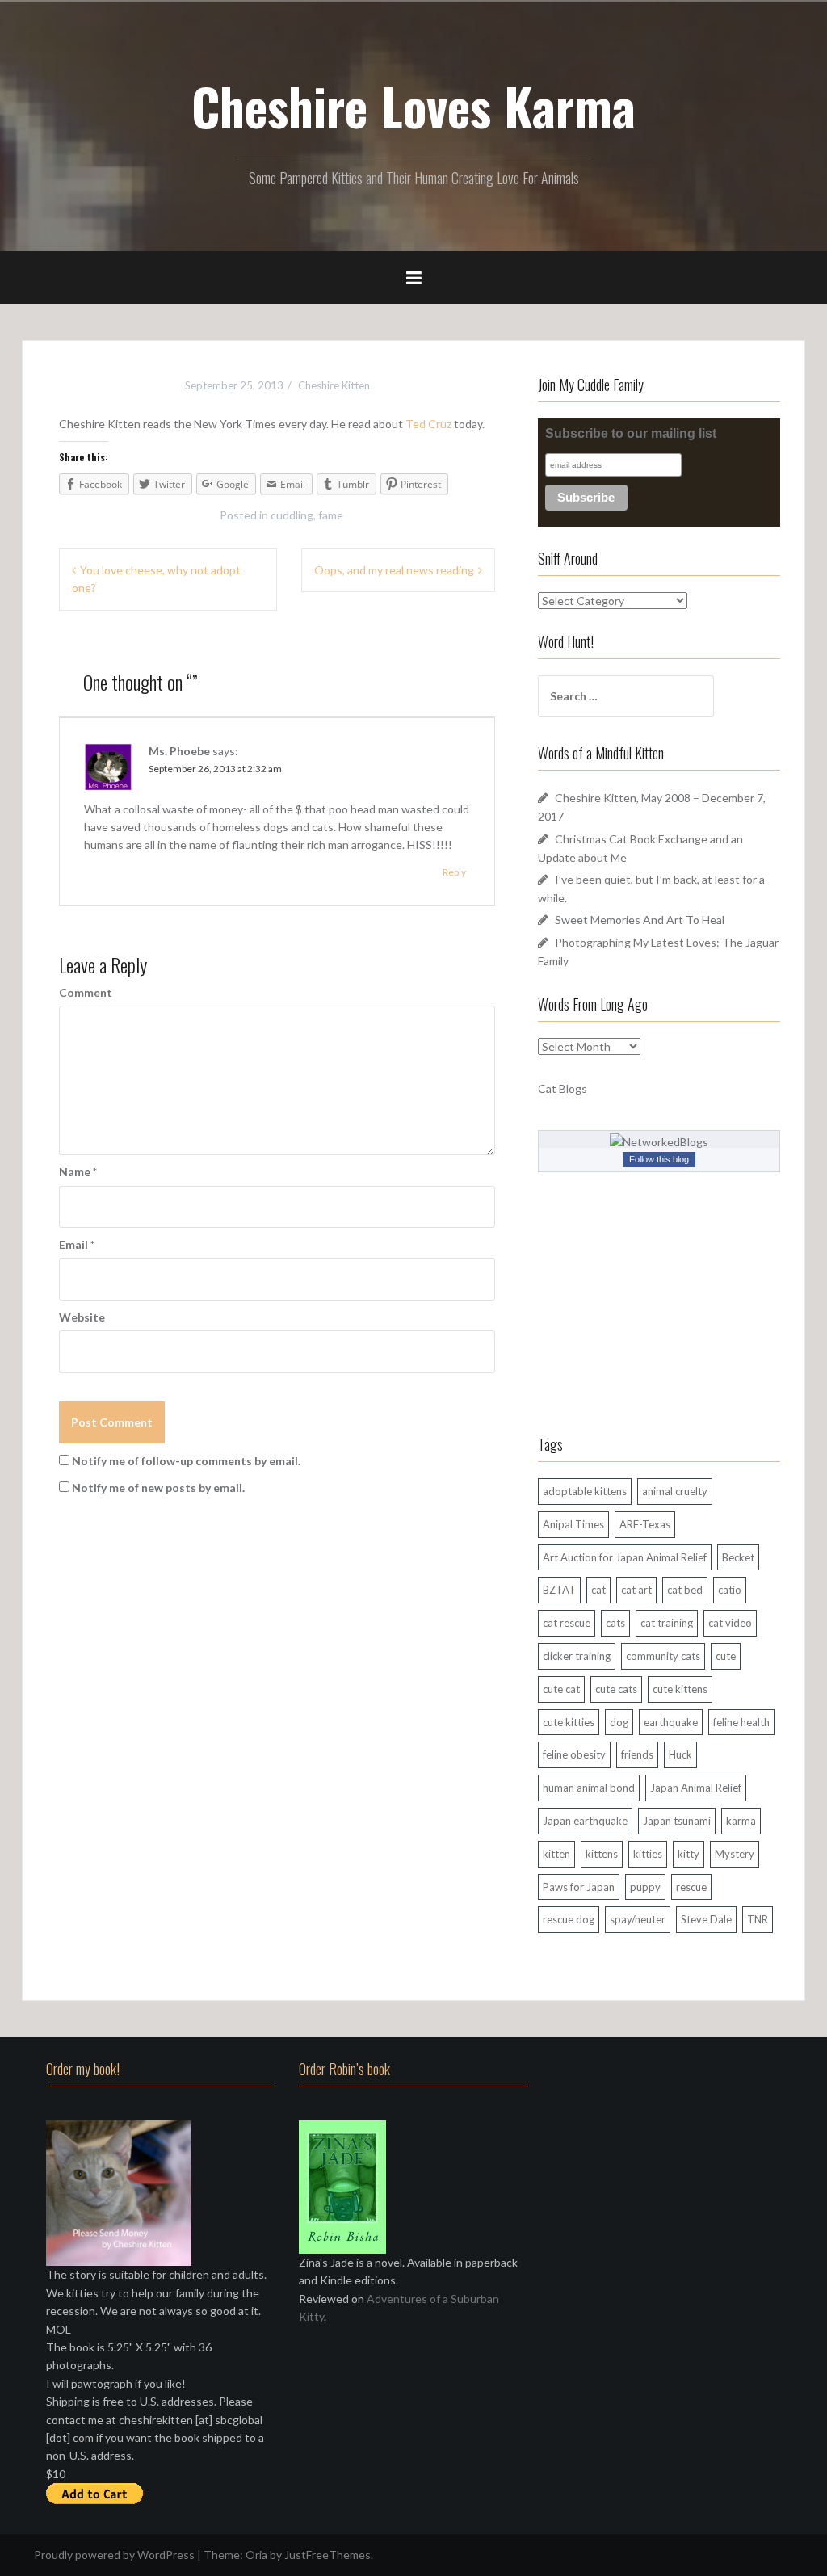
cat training (667, 1623)
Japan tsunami (677, 1821)
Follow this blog (659, 1159)
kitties (648, 1854)
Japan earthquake (585, 1821)
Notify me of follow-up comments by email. (186, 1461)
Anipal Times (573, 1524)
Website (82, 1317)
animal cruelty (675, 1491)
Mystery (735, 1854)
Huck (680, 1754)
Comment (86, 992)
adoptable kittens (585, 1491)
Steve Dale (706, 1919)
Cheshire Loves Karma (413, 106)
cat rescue (567, 1623)
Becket (738, 1557)
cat (598, 1590)
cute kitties (569, 1722)
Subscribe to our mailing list (631, 433)
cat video (730, 1623)
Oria (256, 2555)
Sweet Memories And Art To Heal (640, 920)
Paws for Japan (579, 1887)
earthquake (671, 1722)
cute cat (561, 1689)
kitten (556, 1854)
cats (615, 1623)
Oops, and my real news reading (394, 570)
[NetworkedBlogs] (659, 1140)
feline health (741, 1722)
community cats (663, 1656)
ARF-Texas (645, 1524)
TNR (758, 1919)
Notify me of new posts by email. (158, 1488)
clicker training (577, 1656)
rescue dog (569, 1919)
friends (637, 1754)
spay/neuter (638, 1919)
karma (741, 1821)
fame (331, 515)
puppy (645, 1887)
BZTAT (559, 1590)
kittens (602, 1854)
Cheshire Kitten (334, 385)
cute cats (616, 1689)
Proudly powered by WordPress (114, 2555)
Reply (454, 872)
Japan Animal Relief (696, 1788)
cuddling (292, 515)
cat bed (685, 1590)
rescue (691, 1887)
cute (726, 1656)
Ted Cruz (430, 424)
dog (619, 1722)
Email (77, 1244)
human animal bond (589, 1788)
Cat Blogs (563, 1088)
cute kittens (680, 1689)
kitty (688, 1854)
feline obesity (574, 1754)
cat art (636, 1590)
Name (78, 1172)
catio (730, 1590)
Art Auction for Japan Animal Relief (625, 1557)
